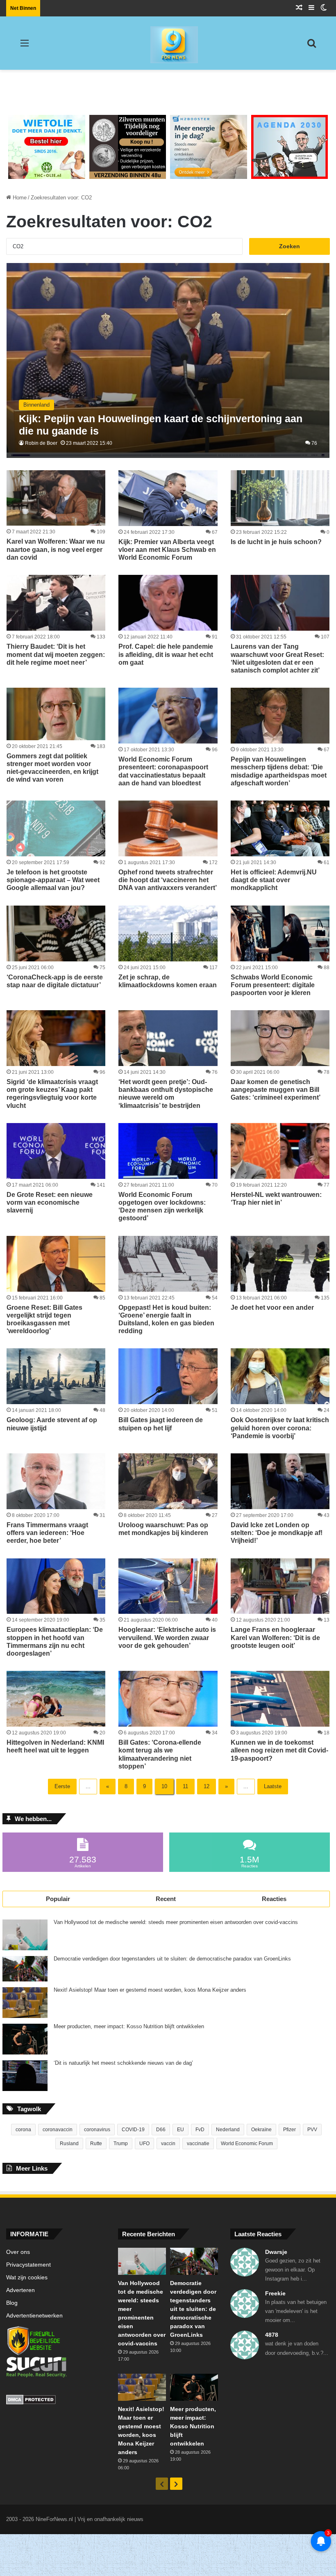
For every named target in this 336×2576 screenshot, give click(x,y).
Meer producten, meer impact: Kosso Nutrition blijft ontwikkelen (129, 2027)
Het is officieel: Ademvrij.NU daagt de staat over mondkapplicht (274, 880)
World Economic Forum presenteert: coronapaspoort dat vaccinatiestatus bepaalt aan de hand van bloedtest (163, 771)
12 (207, 1786)
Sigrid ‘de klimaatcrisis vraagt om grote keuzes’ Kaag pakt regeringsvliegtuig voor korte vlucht (52, 1094)
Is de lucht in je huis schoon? (276, 542)
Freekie (275, 2293)
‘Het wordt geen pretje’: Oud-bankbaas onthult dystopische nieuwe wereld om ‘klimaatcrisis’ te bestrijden (166, 1094)
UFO (144, 2144)
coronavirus (97, 2130)
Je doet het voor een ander (272, 1307)
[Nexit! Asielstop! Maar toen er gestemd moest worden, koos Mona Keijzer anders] (25, 2003)
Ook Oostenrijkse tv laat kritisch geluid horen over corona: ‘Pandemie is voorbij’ (280, 1428)
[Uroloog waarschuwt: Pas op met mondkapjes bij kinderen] (168, 1481)
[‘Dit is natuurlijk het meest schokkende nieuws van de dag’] (25, 2076)
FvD (200, 2130)
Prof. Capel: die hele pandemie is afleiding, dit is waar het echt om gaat (166, 654)
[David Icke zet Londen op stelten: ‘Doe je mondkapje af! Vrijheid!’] (280, 1481)
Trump (121, 2144)
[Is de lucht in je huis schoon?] (280, 498)
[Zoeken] (311, 46)
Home (19, 198)
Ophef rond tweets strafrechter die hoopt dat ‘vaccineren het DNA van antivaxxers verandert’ (168, 880)
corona (23, 2130)
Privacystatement (28, 2265)
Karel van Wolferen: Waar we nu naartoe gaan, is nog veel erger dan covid (56, 549)
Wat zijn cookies (27, 2277)
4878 (272, 2335)
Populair (58, 1899)
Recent (166, 1899)
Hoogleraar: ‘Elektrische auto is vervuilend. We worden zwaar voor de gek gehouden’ (167, 1637)
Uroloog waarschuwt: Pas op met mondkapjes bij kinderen (163, 1529)
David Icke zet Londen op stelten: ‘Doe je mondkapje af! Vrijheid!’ (277, 1533)
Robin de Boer (41, 443)
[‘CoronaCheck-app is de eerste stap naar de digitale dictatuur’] (56, 933)
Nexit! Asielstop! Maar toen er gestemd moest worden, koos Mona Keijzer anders (150, 1990)
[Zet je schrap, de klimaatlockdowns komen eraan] (168, 933)
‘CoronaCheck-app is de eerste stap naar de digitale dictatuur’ (55, 981)
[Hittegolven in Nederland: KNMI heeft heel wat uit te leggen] (56, 1699)
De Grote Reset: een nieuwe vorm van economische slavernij (50, 1202)
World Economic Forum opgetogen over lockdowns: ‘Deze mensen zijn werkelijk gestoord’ (162, 1207)
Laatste (273, 1786)
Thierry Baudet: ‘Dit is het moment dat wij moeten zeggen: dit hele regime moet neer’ (56, 654)
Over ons (18, 2252)
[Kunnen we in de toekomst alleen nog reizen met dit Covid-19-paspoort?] (280, 1699)
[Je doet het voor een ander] (280, 1264)
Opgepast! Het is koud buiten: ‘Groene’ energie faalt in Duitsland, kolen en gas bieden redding (166, 1319)
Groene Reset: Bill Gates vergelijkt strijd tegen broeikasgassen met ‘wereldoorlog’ (44, 1319)
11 (185, 1786)
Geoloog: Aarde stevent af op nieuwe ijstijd (52, 1424)
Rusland (69, 2144)
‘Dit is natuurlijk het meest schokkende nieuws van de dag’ (123, 2063)
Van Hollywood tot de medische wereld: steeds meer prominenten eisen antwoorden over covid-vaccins (176, 1922)
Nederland (228, 2130)
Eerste (62, 1786)
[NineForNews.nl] (168, 43)
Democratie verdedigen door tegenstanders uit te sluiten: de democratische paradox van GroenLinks (172, 1959)
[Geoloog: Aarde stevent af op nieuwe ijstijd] (56, 1376)
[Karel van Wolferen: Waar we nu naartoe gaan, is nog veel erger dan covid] (56, 498)
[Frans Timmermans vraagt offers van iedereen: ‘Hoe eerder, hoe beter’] (56, 1481)
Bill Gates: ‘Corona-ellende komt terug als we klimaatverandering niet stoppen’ (160, 1754)
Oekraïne (261, 2130)
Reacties (274, 1899)
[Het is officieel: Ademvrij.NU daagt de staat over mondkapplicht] (280, 828)
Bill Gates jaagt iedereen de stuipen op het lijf (161, 1424)
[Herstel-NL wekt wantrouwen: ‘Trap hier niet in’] (280, 1151)
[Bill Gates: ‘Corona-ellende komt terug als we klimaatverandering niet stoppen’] (168, 1699)
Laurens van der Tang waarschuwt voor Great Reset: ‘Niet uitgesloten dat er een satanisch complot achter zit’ (277, 658)
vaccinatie (198, 2144)
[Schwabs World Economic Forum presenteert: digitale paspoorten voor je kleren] (280, 933)
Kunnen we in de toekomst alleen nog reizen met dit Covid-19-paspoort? (279, 1750)
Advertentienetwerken (34, 2316)
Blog (12, 2303)
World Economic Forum (247, 2144)
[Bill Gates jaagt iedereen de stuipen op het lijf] (168, 1376)
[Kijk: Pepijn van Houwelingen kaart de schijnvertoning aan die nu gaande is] (168, 360)
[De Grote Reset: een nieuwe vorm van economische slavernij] (56, 1151)
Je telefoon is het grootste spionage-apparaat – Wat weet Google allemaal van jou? (53, 880)
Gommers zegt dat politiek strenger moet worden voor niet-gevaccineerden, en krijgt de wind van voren (52, 768)
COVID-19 (133, 2130)
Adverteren (20, 2290)
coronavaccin (58, 2130)
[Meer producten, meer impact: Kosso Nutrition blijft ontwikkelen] (25, 2039)
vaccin (168, 2144)
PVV (312, 2130)
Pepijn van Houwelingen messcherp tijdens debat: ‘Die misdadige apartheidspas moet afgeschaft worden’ (279, 771)
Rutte (96, 2144)
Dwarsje (276, 2252)
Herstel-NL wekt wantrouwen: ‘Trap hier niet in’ (276, 1199)
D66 (161, 2130)
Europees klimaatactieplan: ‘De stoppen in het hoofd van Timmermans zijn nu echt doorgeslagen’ (55, 1641)
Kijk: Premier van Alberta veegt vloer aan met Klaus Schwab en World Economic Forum (167, 550)
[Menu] (25, 46)
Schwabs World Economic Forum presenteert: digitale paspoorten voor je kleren (273, 985)
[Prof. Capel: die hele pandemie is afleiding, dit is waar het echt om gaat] (168, 603)
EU (180, 2130)
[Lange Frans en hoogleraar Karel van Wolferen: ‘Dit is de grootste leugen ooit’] (280, 1586)
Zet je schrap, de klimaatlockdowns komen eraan (168, 981)
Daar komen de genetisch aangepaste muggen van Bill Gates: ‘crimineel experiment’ (276, 1090)
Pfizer (289, 2130)
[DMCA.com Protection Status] (56, 2401)
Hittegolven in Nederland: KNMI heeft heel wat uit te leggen (55, 1746)
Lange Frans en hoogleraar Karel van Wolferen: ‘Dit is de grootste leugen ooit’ (275, 1637)
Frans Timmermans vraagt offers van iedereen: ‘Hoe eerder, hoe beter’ (47, 1533)
